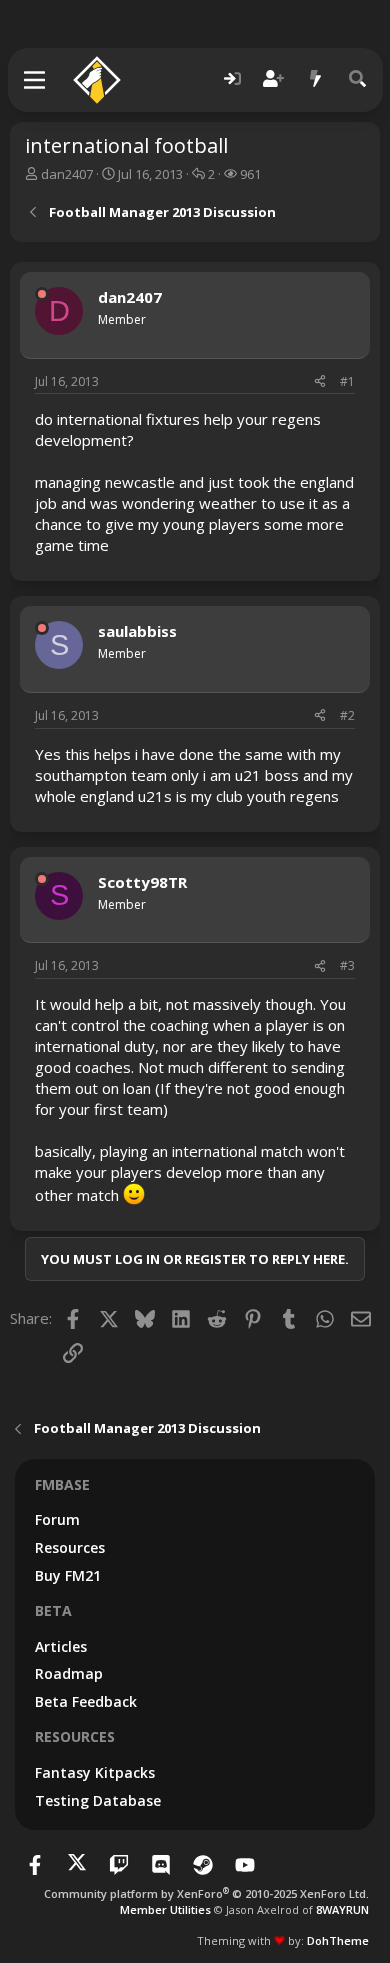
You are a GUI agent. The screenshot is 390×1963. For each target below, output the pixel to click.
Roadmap (69, 1673)
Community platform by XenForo (206, 1893)
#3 (347, 965)
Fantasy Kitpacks (95, 1772)
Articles (61, 1646)
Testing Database (98, 1800)
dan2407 (67, 174)
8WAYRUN (342, 1909)
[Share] (320, 382)
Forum (57, 1519)
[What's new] (316, 79)
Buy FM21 (68, 1575)
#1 (347, 381)
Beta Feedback (86, 1701)
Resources (70, 1547)
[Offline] (42, 294)
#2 (347, 715)
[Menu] (35, 80)
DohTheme (338, 1940)
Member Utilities (165, 1909)
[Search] (358, 79)
